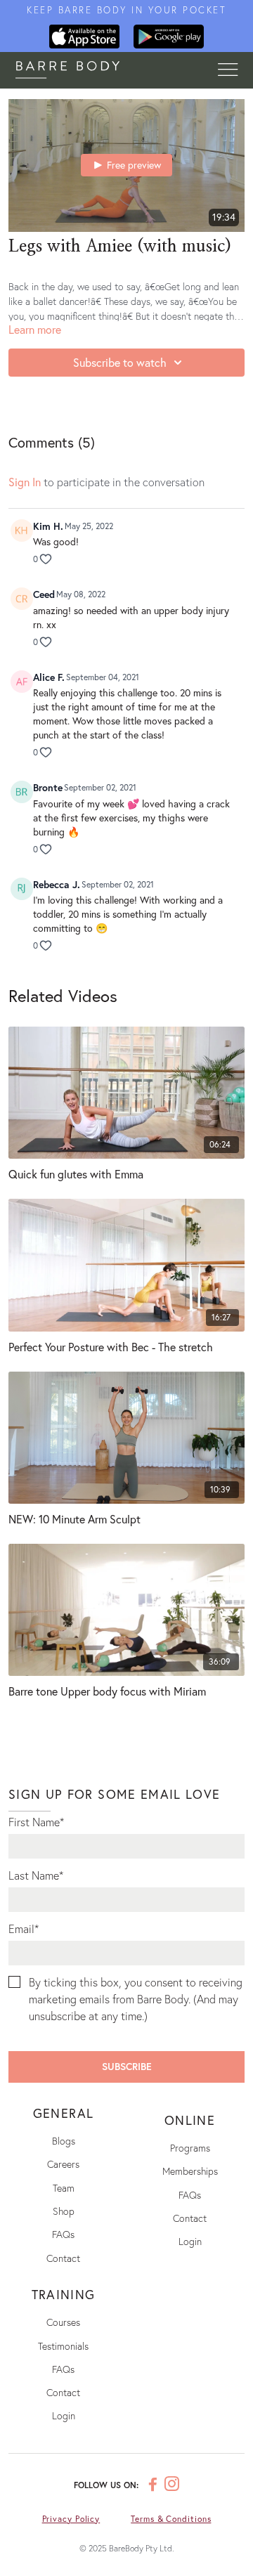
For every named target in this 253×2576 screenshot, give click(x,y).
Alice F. (49, 677)
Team (64, 2188)
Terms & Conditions (171, 2519)
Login (190, 2241)
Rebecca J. (57, 884)
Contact (63, 2258)
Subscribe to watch (120, 362)
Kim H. (48, 526)
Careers (63, 2164)
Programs (190, 2148)
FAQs (63, 2234)
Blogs (64, 2141)
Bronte (48, 787)
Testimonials (63, 2346)
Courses (63, 2322)
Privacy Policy (71, 2519)
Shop (64, 2211)
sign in (25, 482)
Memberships (190, 2171)
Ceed (44, 594)
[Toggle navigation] (228, 70)
